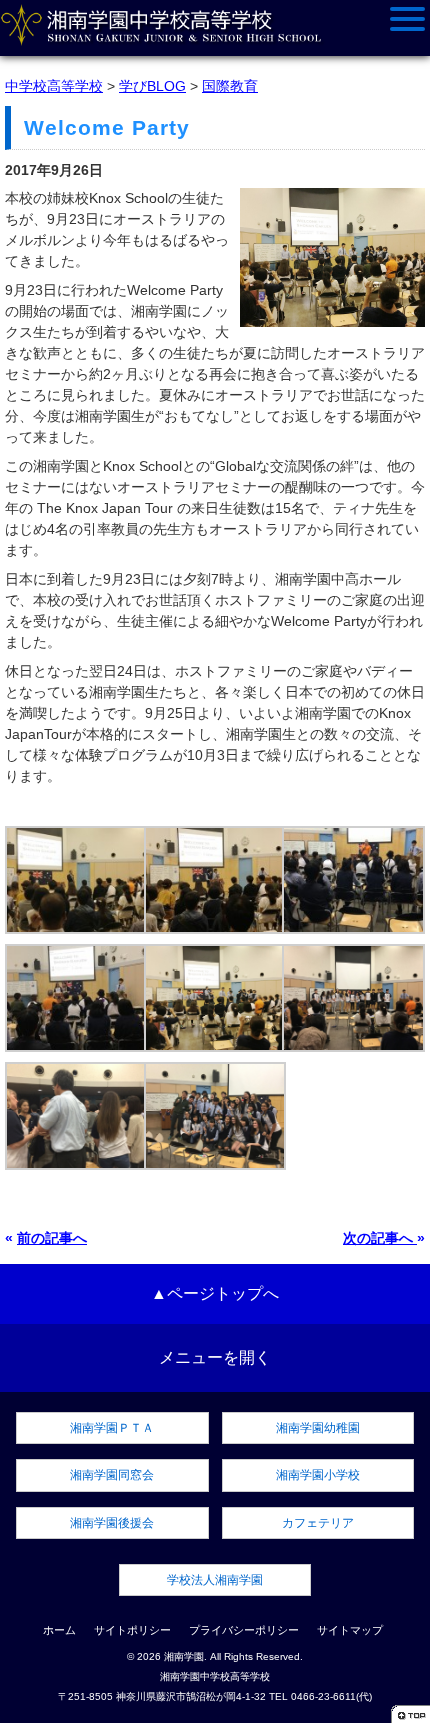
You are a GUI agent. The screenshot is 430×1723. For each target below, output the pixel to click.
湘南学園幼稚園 (318, 1428)
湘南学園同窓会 (112, 1475)
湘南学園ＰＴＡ (112, 1428)
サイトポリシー (132, 1630)
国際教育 (230, 86)
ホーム (59, 1630)
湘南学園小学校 (318, 1475)
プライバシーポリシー (244, 1630)
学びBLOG (152, 86)
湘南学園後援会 (112, 1523)
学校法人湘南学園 (215, 1580)
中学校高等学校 (54, 86)
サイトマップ (350, 1630)
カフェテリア (318, 1523)
